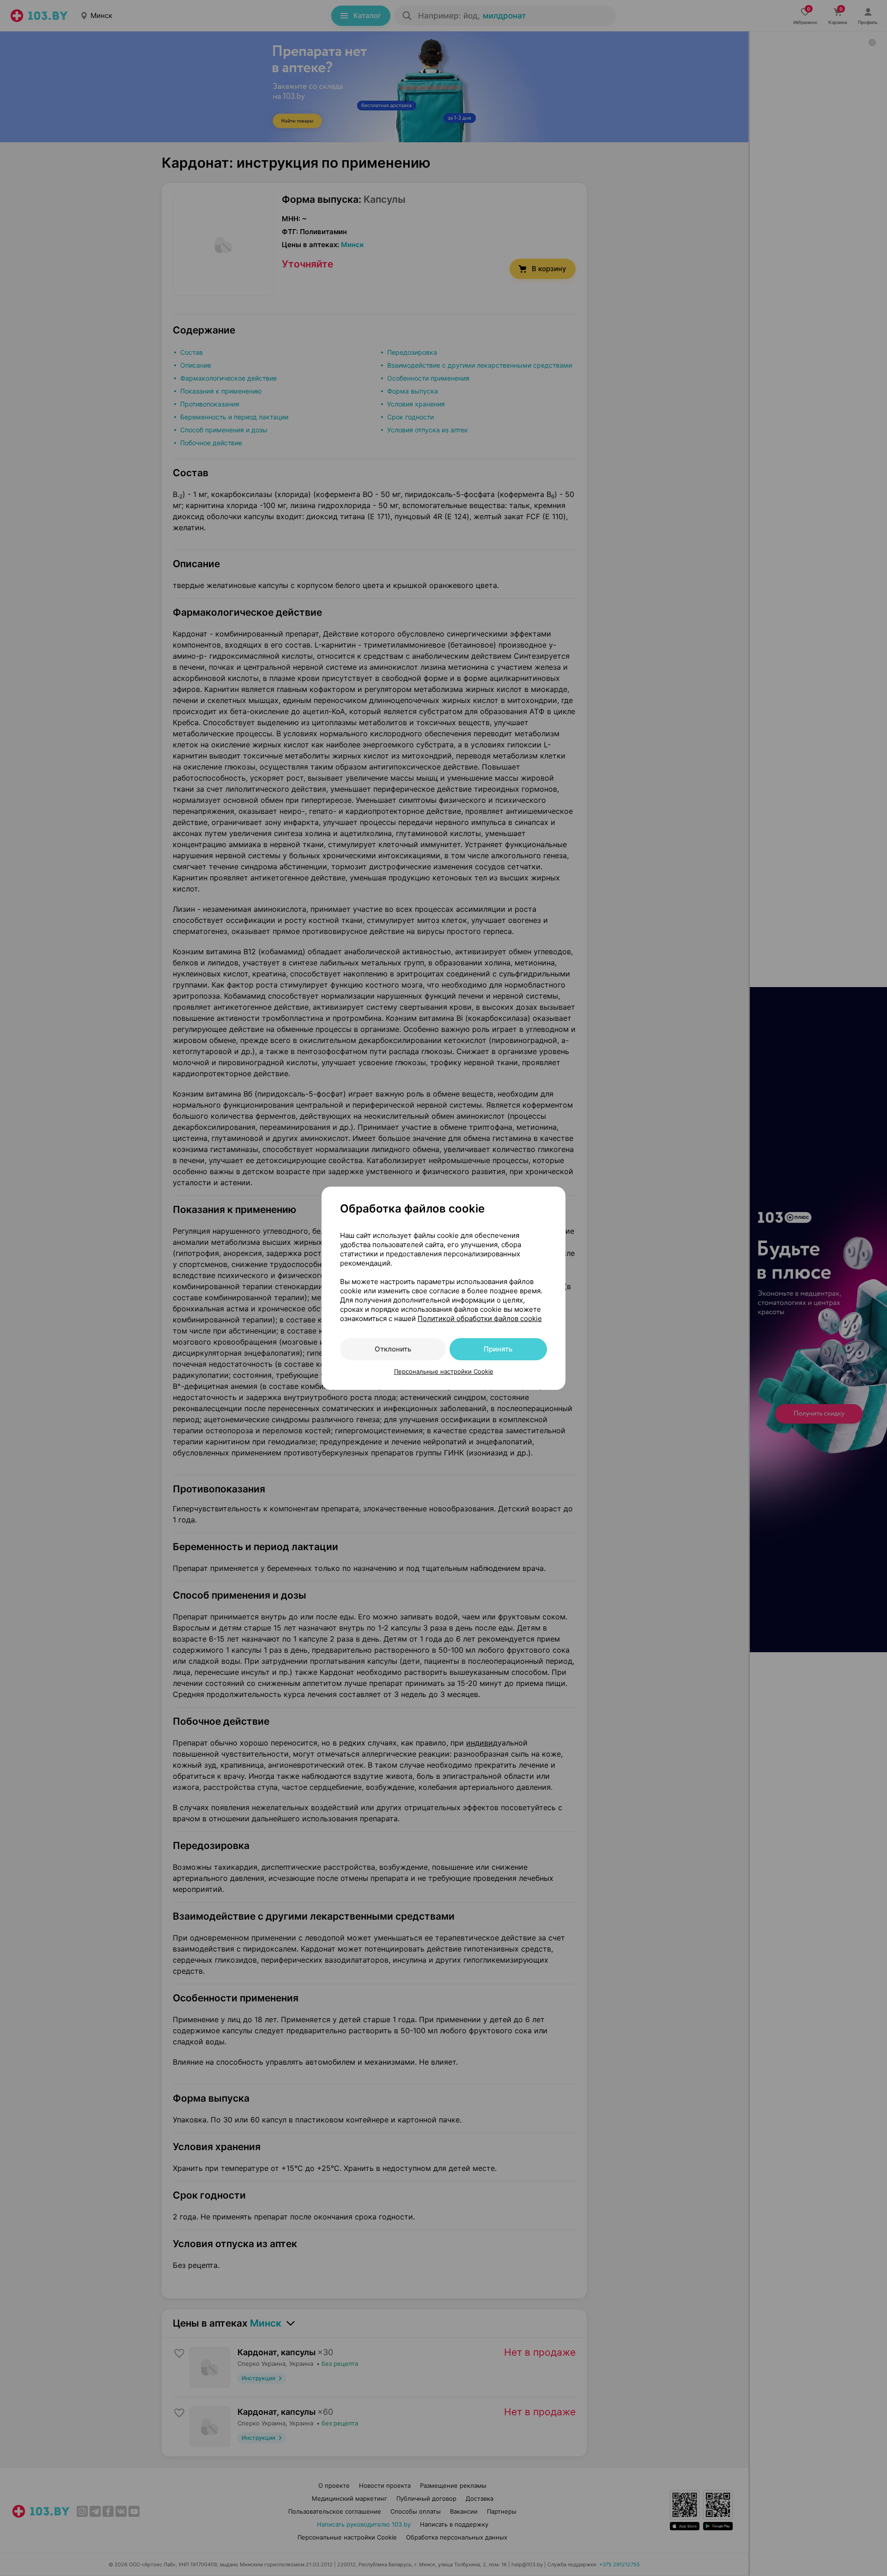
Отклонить (393, 1349)
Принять (498, 1349)
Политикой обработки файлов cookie (480, 1318)
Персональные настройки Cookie (444, 1371)
